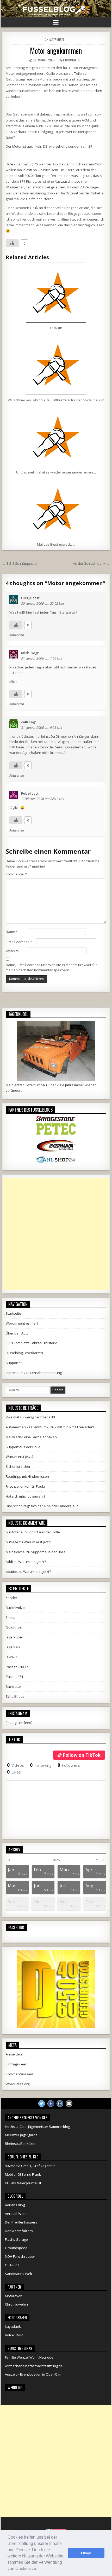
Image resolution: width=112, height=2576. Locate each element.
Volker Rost (14, 2335)
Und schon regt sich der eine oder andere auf (42, 1506)
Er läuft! (56, 328)
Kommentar (16, 874)
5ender (11, 1598)
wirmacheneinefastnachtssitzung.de (34, 2366)
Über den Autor (18, 1333)
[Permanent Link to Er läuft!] (56, 293)
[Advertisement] (56, 1234)
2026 (56, 1860)
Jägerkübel (57, 40)
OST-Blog (12, 2265)
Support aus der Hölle (23, 1447)
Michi (26, 653)
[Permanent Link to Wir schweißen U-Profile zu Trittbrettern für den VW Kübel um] (56, 365)
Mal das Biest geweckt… (56, 544)
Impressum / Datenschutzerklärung (34, 1373)
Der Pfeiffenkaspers (21, 2222)
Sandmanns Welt (18, 2274)
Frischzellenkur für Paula (25, 1486)
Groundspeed (16, 2248)
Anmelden (14, 2054)
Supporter (14, 1363)
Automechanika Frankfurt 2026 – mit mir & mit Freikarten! (50, 1427)
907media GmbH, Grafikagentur (30, 2166)
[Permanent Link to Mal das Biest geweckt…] (56, 509)
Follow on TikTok (82, 1755)
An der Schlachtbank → (91, 563)
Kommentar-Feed (19, 2074)
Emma (11, 1618)
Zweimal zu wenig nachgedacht (30, 1417)
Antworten (17, 635)
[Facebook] (51, 2104)
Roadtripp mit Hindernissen (27, 1476)
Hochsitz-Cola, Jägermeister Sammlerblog (37, 2127)
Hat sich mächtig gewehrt (25, 1496)
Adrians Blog (15, 2205)
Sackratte (13, 1686)
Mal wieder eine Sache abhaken (31, 1437)
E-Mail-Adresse (19, 942)
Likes (14, 1772)
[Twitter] (42, 2104)
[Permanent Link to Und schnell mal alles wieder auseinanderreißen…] (56, 437)
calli (25, 722)
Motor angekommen (56, 51)
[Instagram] (60, 2104)
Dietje (26, 598)
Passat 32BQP (17, 1667)
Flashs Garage (16, 2239)
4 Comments (71, 60)
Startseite (13, 1313)
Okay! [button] (86, 2553)
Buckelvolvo (15, 1608)
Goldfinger (14, 1627)
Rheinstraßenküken (21, 2144)
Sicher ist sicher (18, 1466)
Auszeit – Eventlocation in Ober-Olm (33, 2374)
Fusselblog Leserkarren (24, 1353)
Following (41, 1765)
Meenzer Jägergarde (21, 2135)
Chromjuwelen (16, 2304)
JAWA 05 (12, 1657)
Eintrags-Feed (17, 2064)
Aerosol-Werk (16, 2214)
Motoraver (13, 2296)
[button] (39, 2569)
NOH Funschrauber (20, 2256)
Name (12, 932)
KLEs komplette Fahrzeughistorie (32, 1343)
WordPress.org (18, 2084)
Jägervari (13, 1647)
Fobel (26, 793)
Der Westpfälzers (19, 2231)
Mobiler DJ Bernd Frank (23, 2174)
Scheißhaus (15, 1696)
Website (12, 951)
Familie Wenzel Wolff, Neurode (29, 2357)
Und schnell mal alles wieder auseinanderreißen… (56, 472)
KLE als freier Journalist (23, 2183)
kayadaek (13, 2326)
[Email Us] (69, 2104)
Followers (69, 1765)
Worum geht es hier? (22, 1323)
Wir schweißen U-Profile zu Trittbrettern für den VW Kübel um (56, 400)
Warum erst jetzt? (20, 1457)
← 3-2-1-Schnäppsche (20, 563)
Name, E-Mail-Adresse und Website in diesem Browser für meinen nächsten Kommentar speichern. (51, 968)
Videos (15, 1765)
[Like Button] (12, 243)
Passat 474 (14, 1677)
